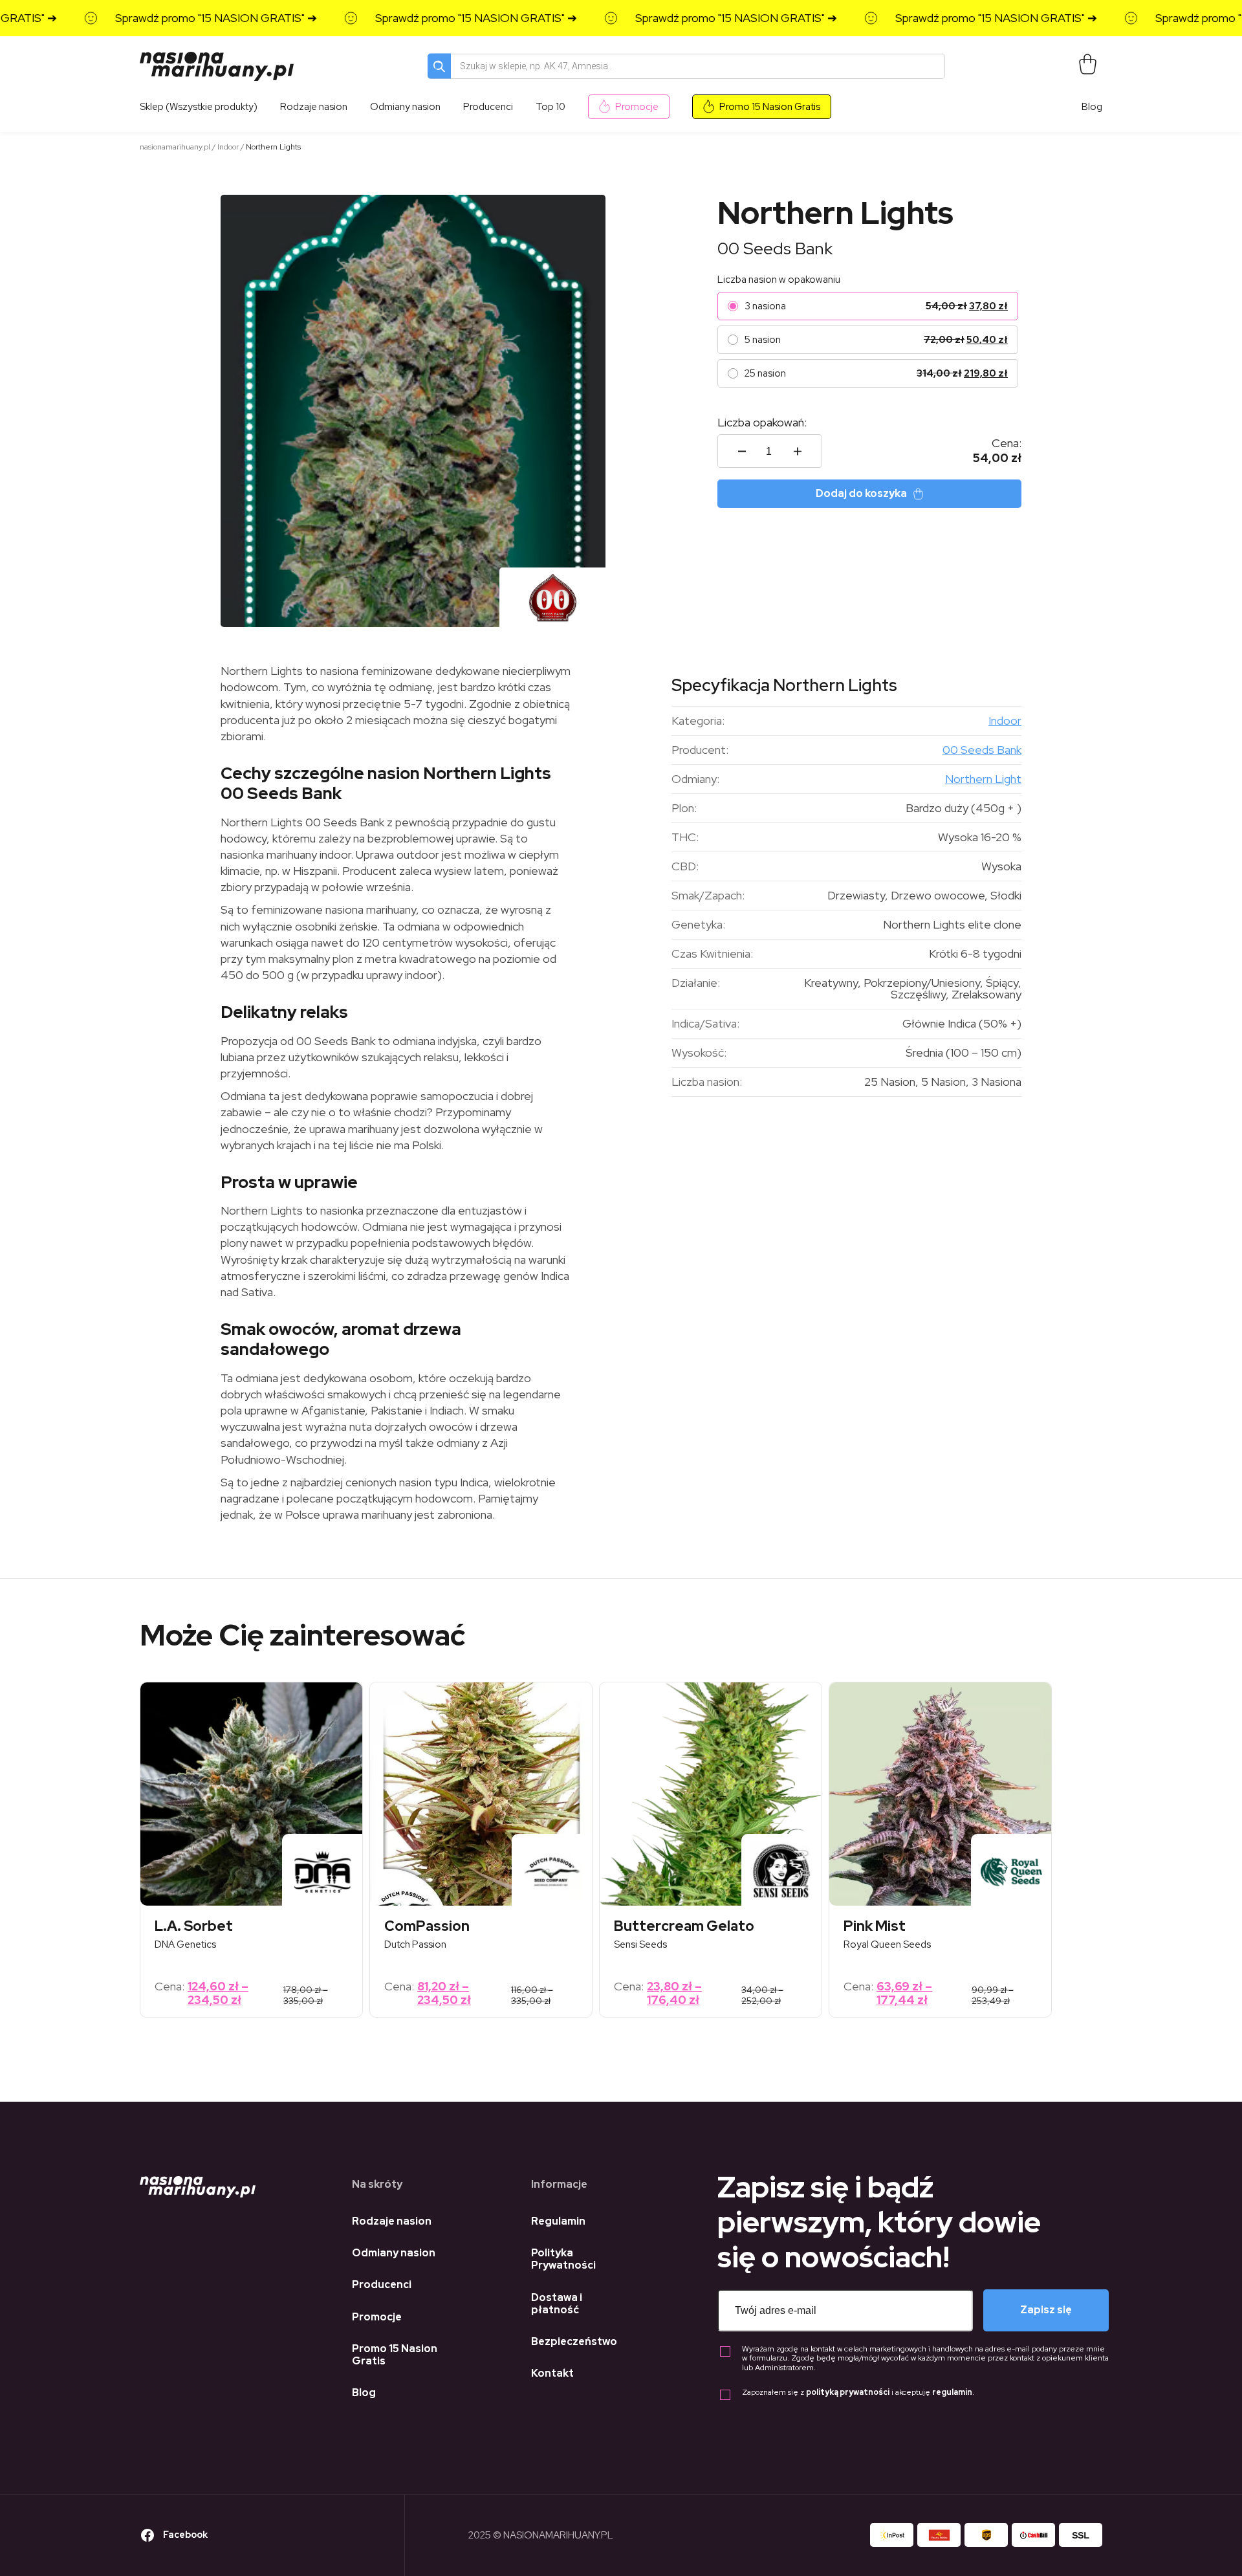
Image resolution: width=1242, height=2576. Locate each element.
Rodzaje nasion (392, 2221)
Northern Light (983, 779)
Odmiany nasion (394, 2253)
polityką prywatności (848, 2392)
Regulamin (558, 2221)
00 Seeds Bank (775, 248)
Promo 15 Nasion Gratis (770, 107)
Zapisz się (1046, 2310)
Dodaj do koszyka (861, 493)
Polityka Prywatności (563, 2259)
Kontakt (552, 2373)
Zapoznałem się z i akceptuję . (858, 2393)
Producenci (382, 2284)
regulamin (952, 2392)
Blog (1092, 107)
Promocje (637, 107)
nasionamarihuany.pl (175, 147)
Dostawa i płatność (557, 2304)
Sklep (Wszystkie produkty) (199, 107)
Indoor (228, 147)
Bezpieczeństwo (574, 2341)
